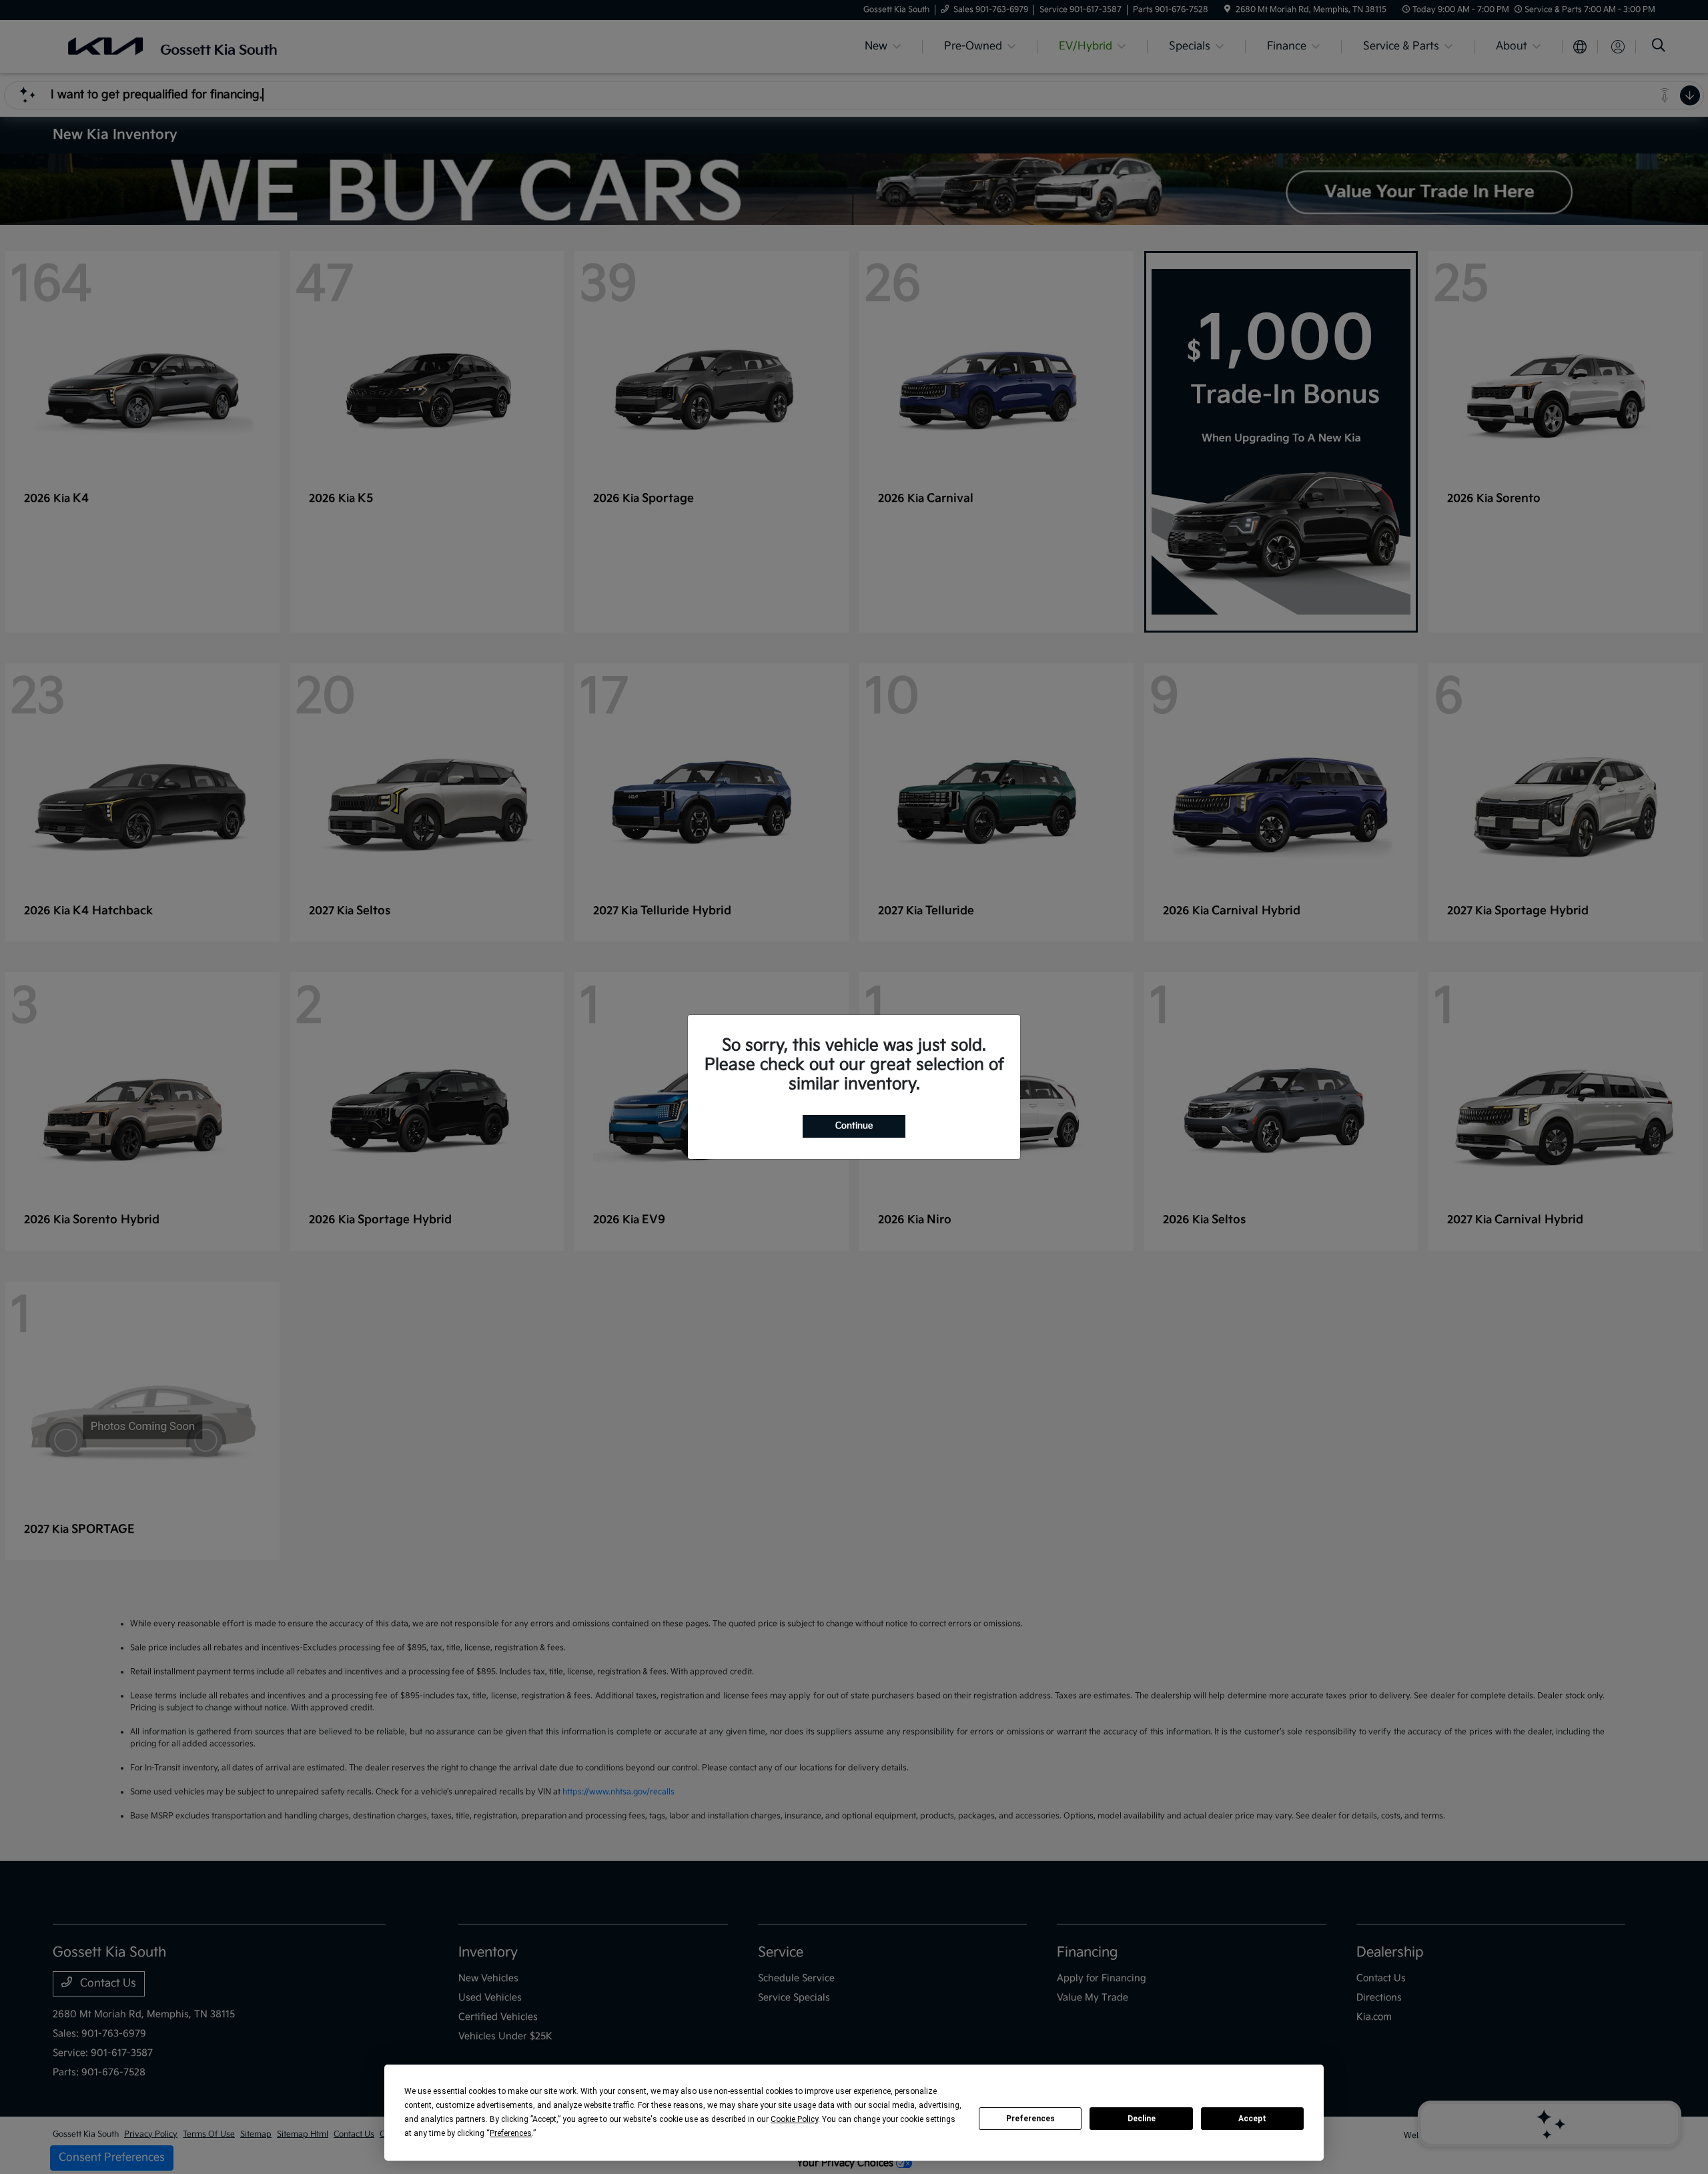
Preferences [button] (511, 2133)
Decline (1142, 2119)
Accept (1252, 2119)
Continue (854, 1126)
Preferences (1030, 2119)
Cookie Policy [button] (794, 2119)
